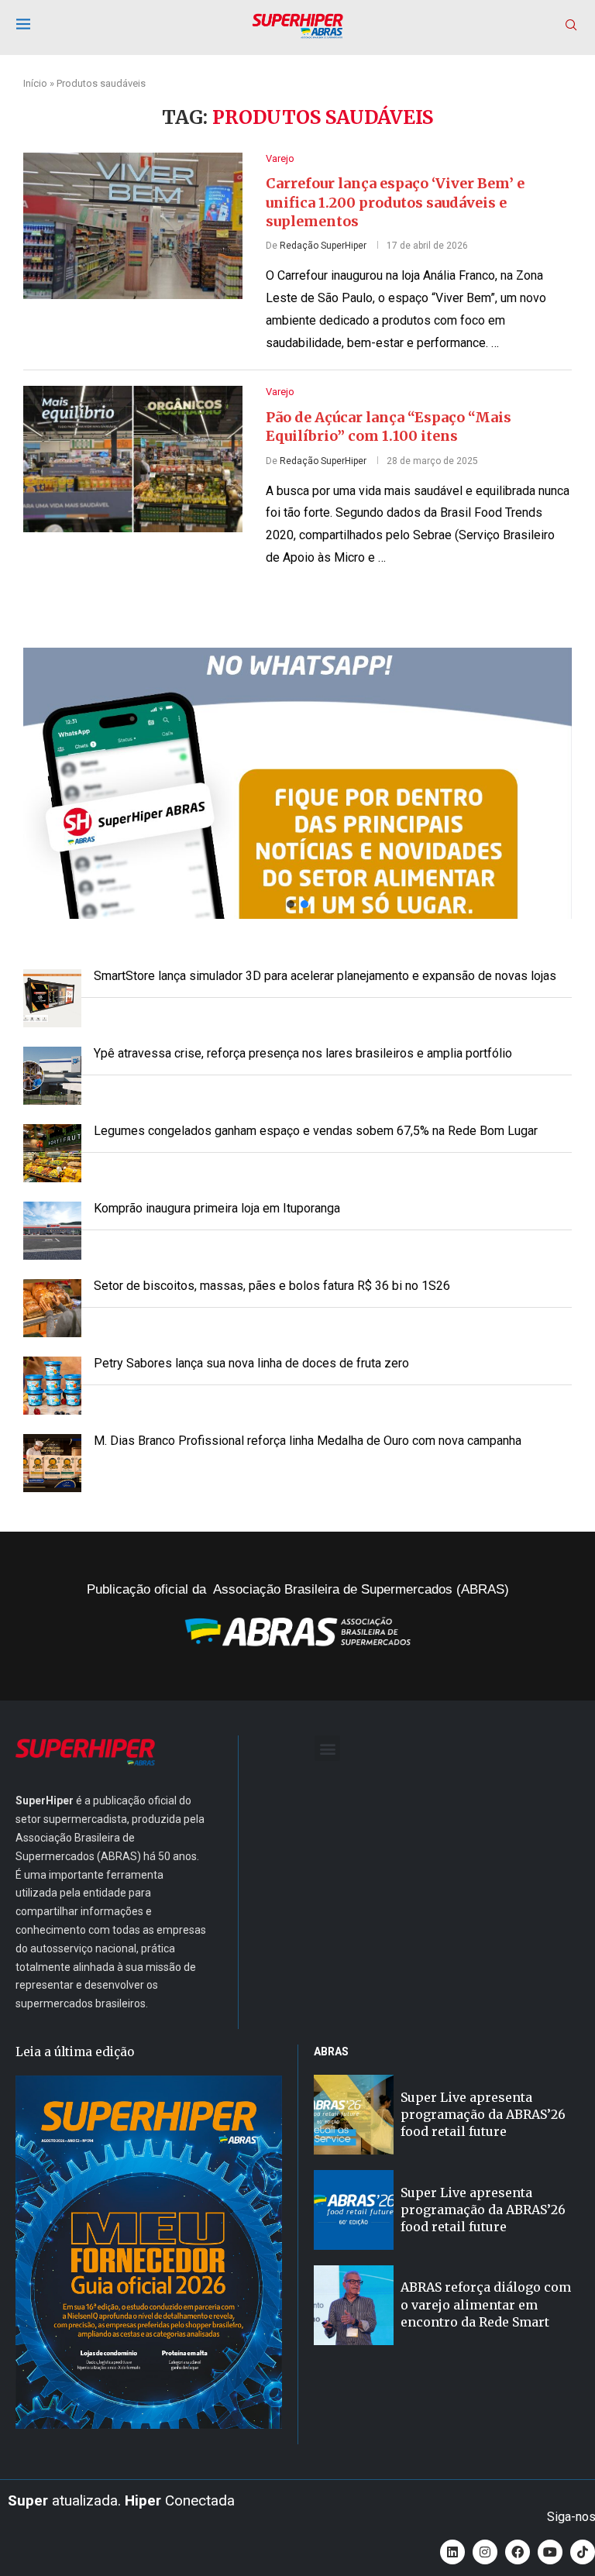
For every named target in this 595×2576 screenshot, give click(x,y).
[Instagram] (485, 2552)
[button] (297, 783)
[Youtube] (550, 2552)
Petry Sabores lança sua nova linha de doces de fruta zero (251, 1363)
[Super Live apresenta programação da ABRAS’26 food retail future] (354, 2115)
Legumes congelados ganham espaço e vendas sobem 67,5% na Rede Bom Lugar (316, 1131)
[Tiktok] (583, 2552)
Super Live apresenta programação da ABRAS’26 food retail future (483, 2115)
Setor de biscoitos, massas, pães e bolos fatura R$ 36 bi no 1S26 (272, 1286)
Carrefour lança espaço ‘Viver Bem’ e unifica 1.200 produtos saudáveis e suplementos (395, 202)
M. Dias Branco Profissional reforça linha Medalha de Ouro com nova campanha (308, 1441)
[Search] (571, 26)
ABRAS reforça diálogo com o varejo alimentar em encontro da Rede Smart (486, 2304)
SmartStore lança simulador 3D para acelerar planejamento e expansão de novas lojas (325, 976)
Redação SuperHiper (323, 246)
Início (35, 83)
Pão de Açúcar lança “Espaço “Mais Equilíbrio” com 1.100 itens (389, 426)
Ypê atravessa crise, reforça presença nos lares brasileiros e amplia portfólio (303, 1053)
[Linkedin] (452, 2552)
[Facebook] (518, 2552)
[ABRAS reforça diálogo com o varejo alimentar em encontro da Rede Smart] (354, 2305)
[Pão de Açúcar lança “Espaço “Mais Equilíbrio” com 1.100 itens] (133, 459)
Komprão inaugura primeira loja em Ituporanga (217, 1208)
